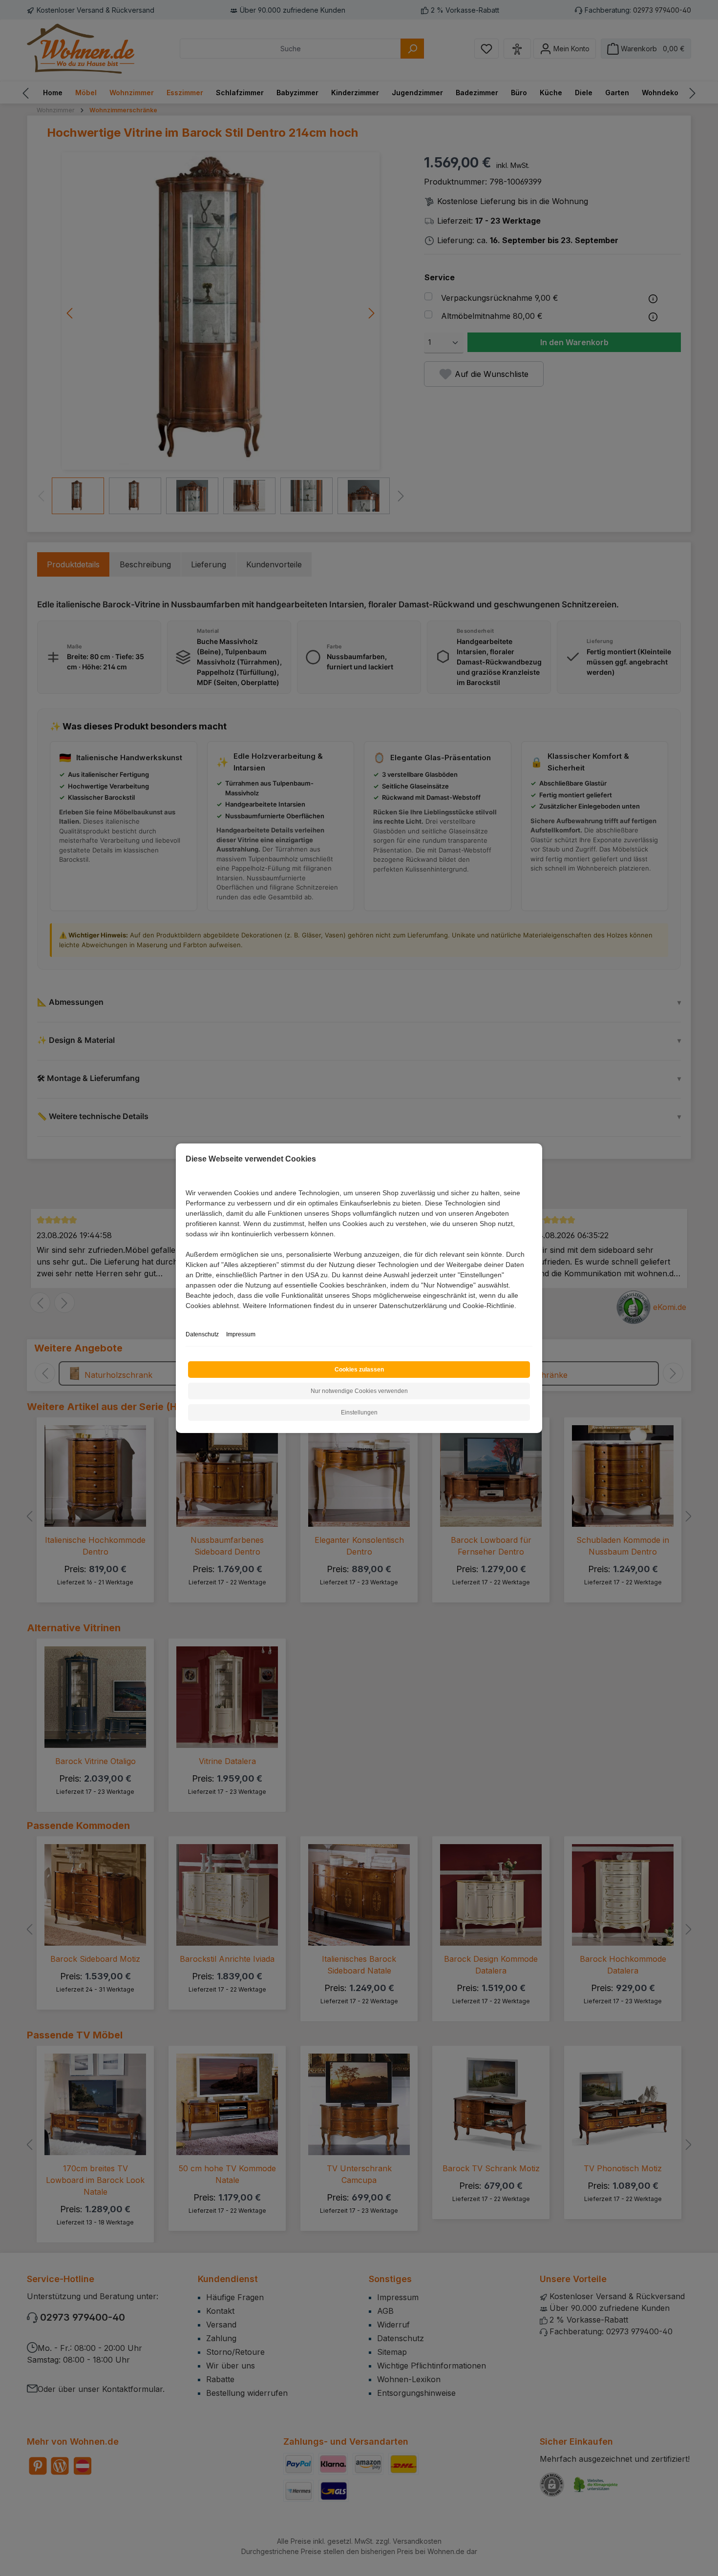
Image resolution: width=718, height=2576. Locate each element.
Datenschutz (202, 1334)
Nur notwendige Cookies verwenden (359, 1391)
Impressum (241, 1334)
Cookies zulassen (359, 1370)
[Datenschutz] (186, 1317)
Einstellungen (359, 1413)
